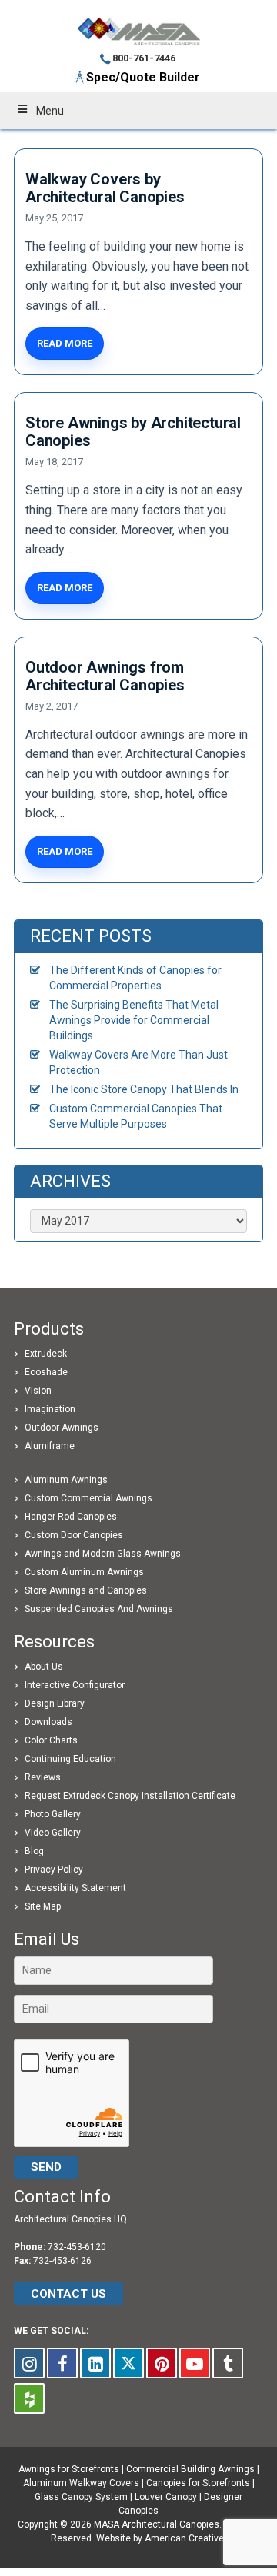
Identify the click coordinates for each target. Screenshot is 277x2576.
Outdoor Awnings (62, 1428)
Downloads (48, 1722)
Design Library (55, 1703)
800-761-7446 (144, 58)
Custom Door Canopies (74, 1535)
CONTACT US (68, 2294)
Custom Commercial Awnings (88, 1498)
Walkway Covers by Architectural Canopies (105, 188)
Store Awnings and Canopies (86, 1590)
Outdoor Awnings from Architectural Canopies (105, 676)
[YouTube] (195, 2363)
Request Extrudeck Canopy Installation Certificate (130, 1796)
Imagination (50, 1409)
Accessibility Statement (75, 1888)
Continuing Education (70, 1759)
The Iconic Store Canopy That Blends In (144, 1089)
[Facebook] (62, 2363)
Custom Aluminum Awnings (84, 1572)
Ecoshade (46, 1372)
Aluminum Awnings (66, 1480)
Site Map (43, 1906)
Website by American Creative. (161, 2538)
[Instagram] (29, 2363)
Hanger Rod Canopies (71, 1517)
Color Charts (51, 1740)
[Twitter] (128, 2363)
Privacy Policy (54, 1870)
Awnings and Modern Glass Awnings (103, 1554)
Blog (34, 1851)
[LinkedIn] (95, 2363)
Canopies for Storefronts (198, 2483)
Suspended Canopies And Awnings (99, 1609)
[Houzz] (29, 2398)
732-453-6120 (77, 2247)
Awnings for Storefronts (69, 2469)
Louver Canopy (166, 2497)
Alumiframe (50, 1446)
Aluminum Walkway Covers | (85, 2483)
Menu (50, 111)
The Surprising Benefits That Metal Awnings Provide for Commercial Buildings (134, 1020)
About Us (44, 1667)
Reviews (43, 1777)
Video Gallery (53, 1833)
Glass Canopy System (81, 2497)
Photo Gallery (53, 1814)
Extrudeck (46, 1354)
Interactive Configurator (75, 1685)
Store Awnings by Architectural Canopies (133, 432)
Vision (38, 1391)
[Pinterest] (162, 2363)
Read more (65, 343)
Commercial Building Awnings (190, 2469)
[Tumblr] (228, 2363)
